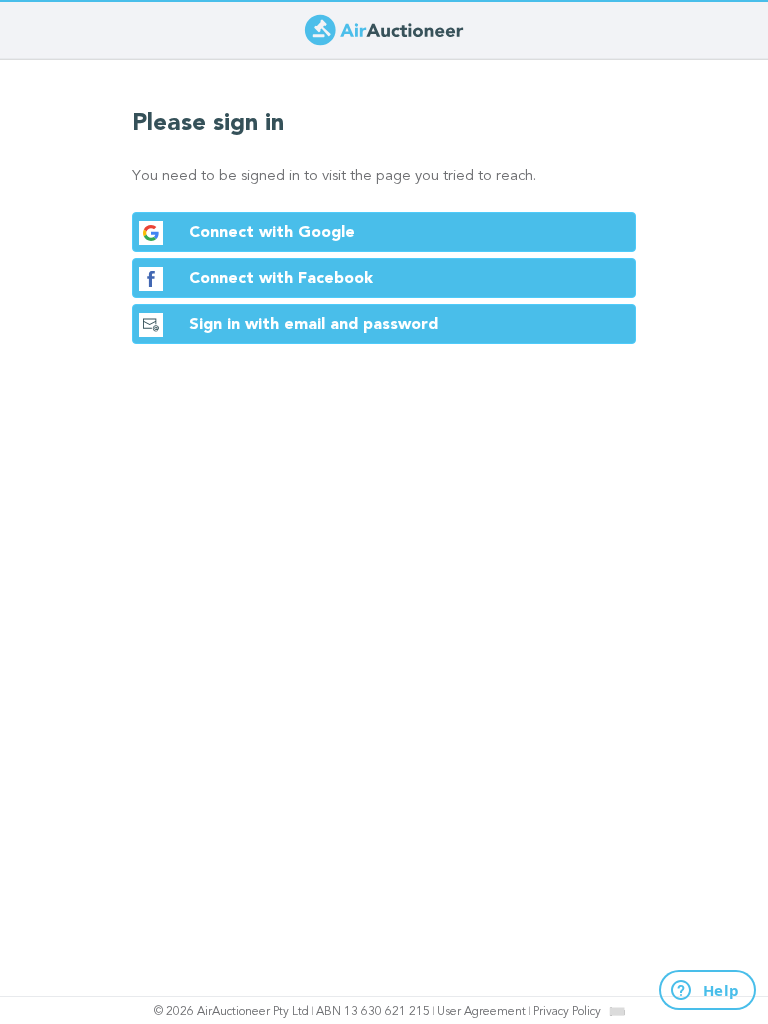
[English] (617, 1011)
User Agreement (481, 1012)
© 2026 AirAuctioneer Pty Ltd (231, 1012)
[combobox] (617, 1011)
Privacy (567, 1012)
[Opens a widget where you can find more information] (696, 991)
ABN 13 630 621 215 (373, 1012)
